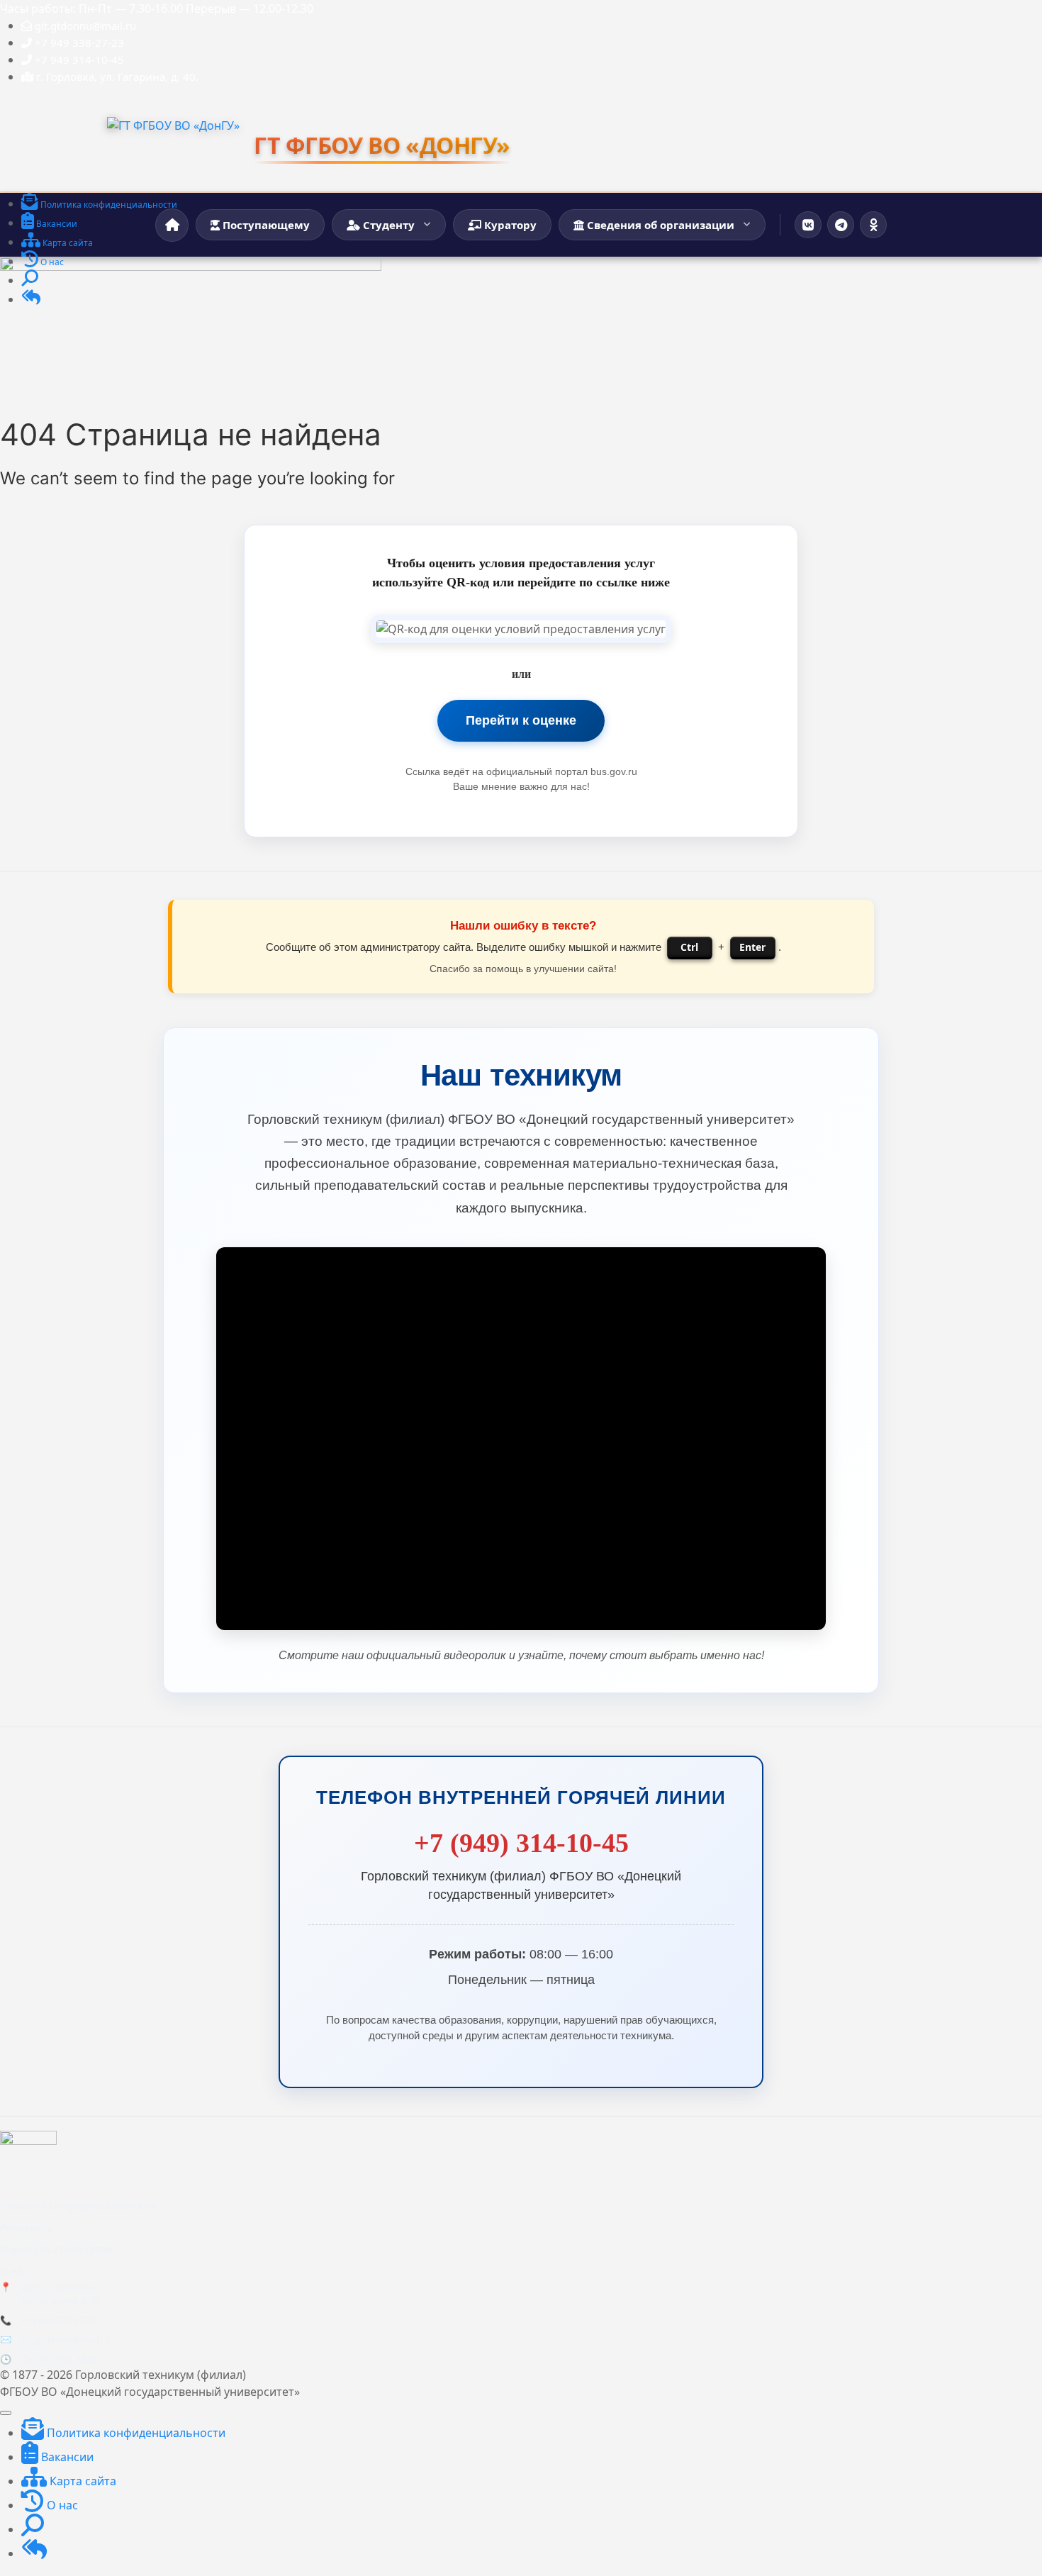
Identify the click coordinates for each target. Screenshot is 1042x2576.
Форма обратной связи (56, 2249)
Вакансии (66, 2457)
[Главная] (172, 225)
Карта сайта (82, 2481)
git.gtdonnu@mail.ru (66, 2339)
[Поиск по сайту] (30, 281)
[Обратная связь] (31, 300)
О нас (14, 2271)
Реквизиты (26, 2227)
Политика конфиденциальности (78, 2206)
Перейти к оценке (521, 720)
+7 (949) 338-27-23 (59, 2320)
